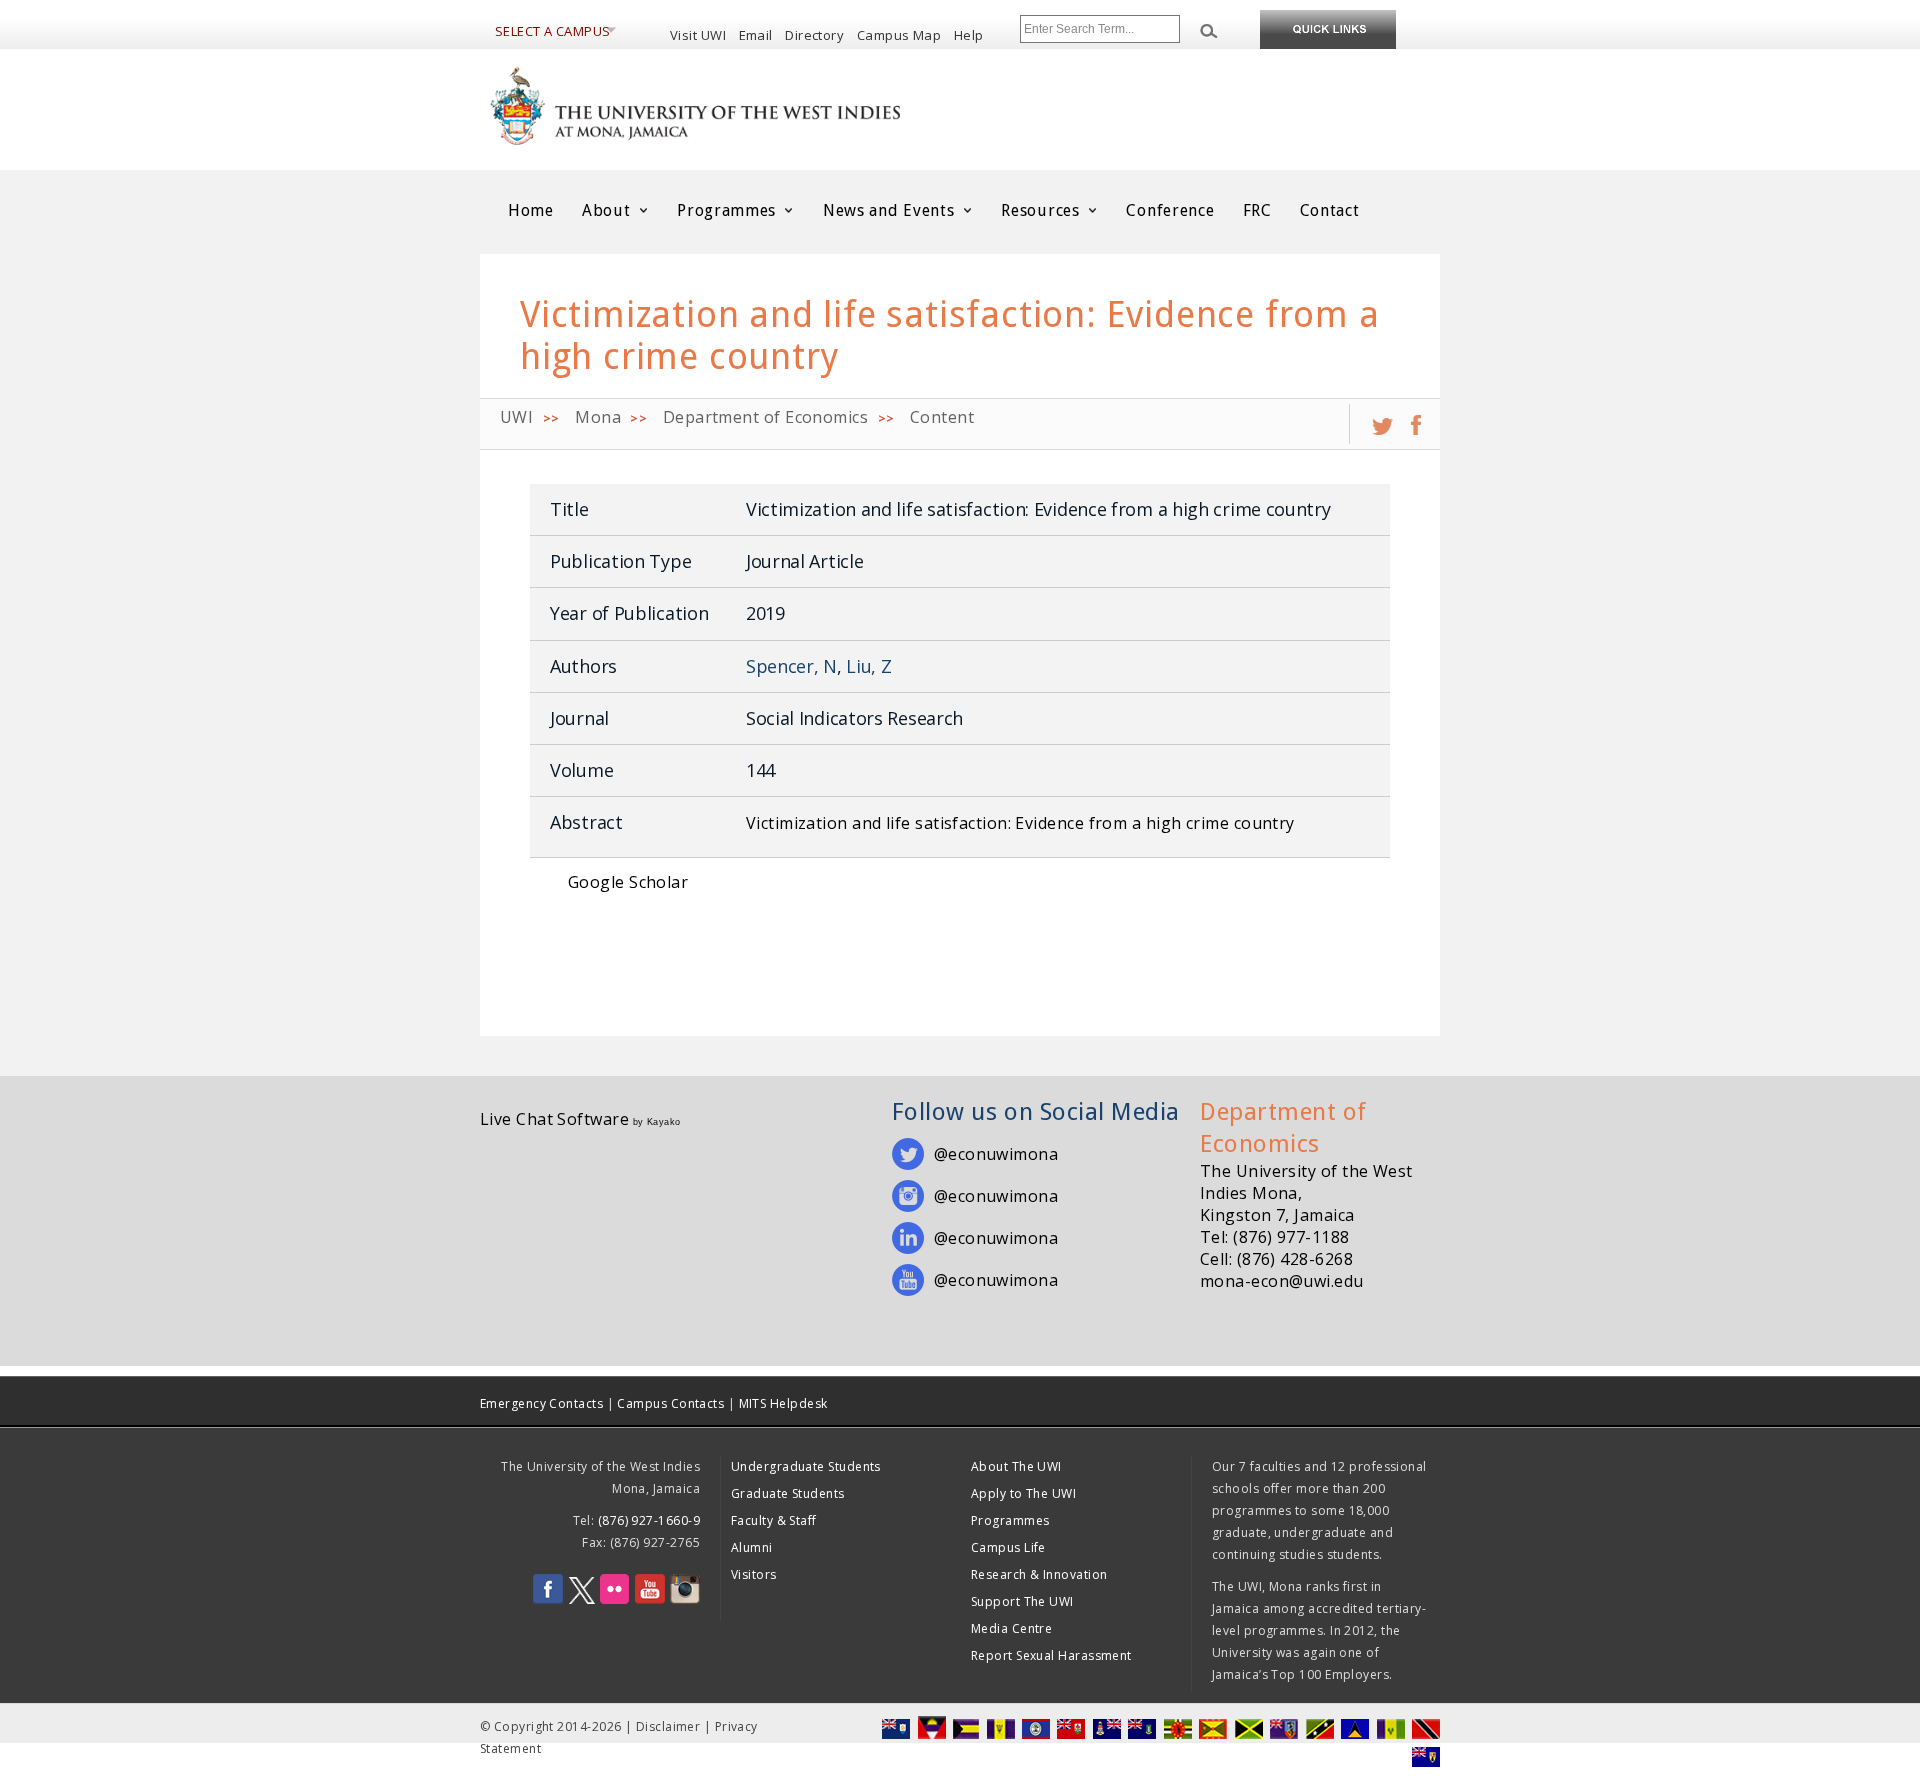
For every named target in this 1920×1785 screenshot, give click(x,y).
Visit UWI (698, 35)
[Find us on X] (582, 1599)
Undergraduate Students (806, 1466)
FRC (1257, 210)
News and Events (891, 210)
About (608, 210)
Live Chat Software (554, 1119)
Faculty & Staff (774, 1520)
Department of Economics (765, 417)
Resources (1042, 210)
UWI (516, 417)
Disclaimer (668, 1726)
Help (969, 35)
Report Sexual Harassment (1051, 1655)
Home (531, 210)
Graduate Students (788, 1493)
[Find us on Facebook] (548, 1599)
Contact (1330, 210)
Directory (814, 35)
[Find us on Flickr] (614, 1599)
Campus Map (899, 35)
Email (756, 35)
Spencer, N (791, 666)
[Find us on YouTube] (650, 1599)
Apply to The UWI (1023, 1493)
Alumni (752, 1547)
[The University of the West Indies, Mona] (750, 104)
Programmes (729, 210)
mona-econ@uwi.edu (1282, 1281)
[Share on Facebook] (1416, 418)
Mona (598, 417)
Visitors (754, 1574)
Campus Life (1008, 1547)
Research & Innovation (1039, 1574)
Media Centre (1011, 1628)
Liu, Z (868, 666)
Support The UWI (1022, 1601)
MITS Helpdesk (783, 1403)
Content (942, 417)
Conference (1170, 210)
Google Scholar (628, 882)
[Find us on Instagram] (685, 1599)
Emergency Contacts (541, 1403)
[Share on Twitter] (1382, 418)
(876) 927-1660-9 (649, 1520)
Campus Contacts (670, 1403)
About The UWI (1016, 1466)
